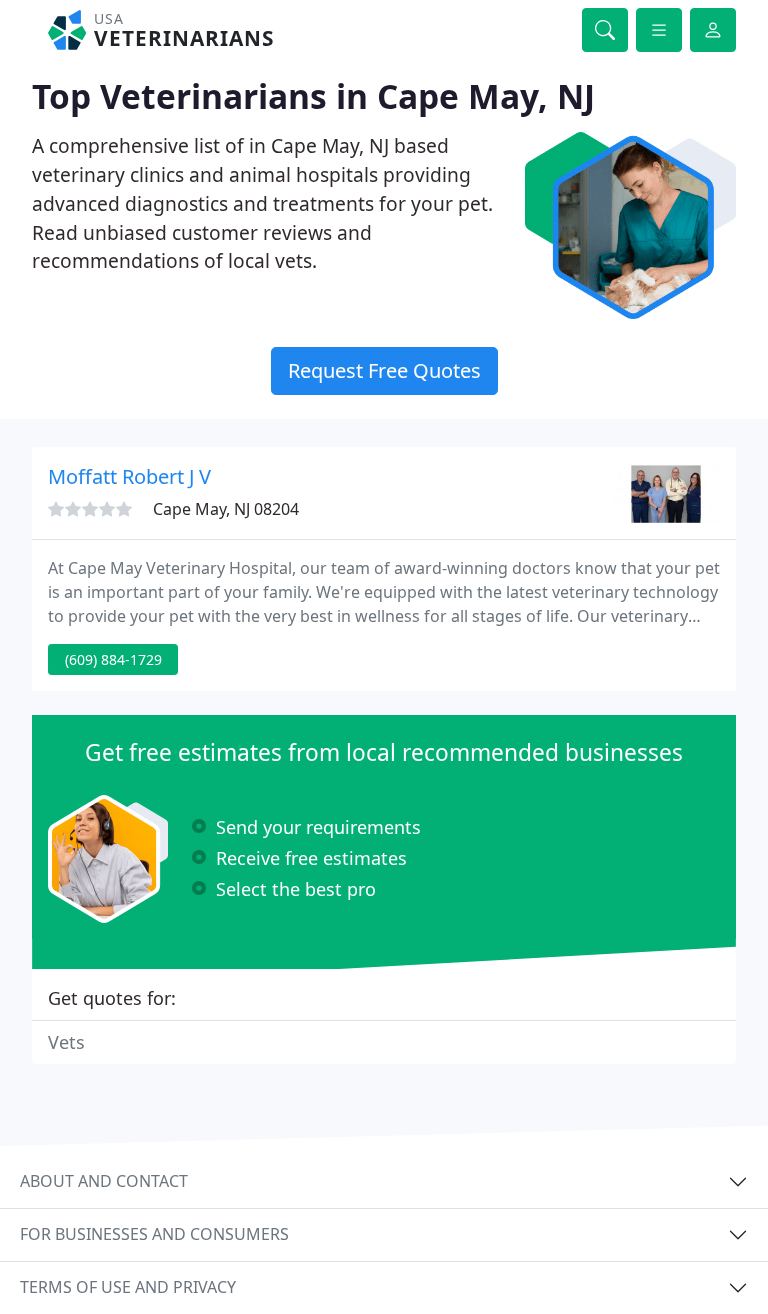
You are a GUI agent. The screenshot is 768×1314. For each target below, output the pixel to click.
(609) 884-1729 (113, 659)
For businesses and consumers (154, 1234)
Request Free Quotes (384, 370)
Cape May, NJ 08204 (226, 509)
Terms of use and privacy (128, 1287)
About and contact (104, 1181)
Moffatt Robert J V (129, 476)
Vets (66, 1042)
